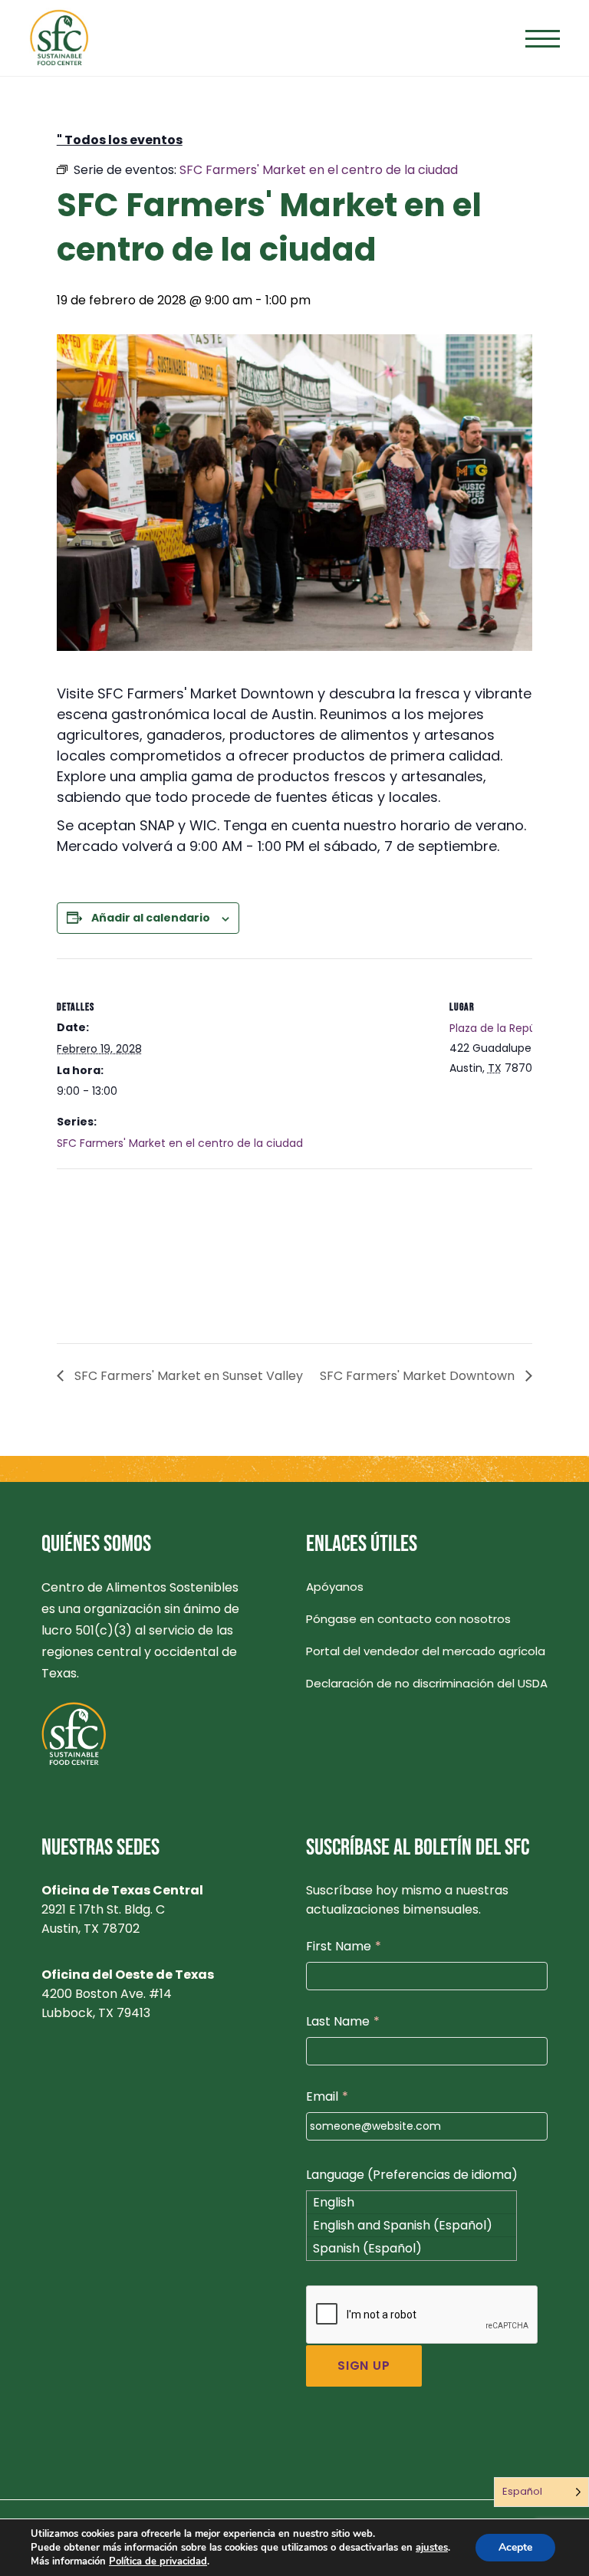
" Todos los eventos (120, 140)
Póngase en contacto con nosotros (408, 1619)
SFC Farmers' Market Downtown (419, 1376)
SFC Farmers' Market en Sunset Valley (187, 1376)
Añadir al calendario (151, 918)
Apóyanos (335, 1587)
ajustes (432, 2548)
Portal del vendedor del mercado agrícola (426, 1651)
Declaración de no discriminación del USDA (427, 1683)
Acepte (515, 2547)
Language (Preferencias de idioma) (412, 2175)
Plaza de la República (505, 1028)
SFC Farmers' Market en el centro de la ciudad (180, 1143)
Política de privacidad (158, 2561)
